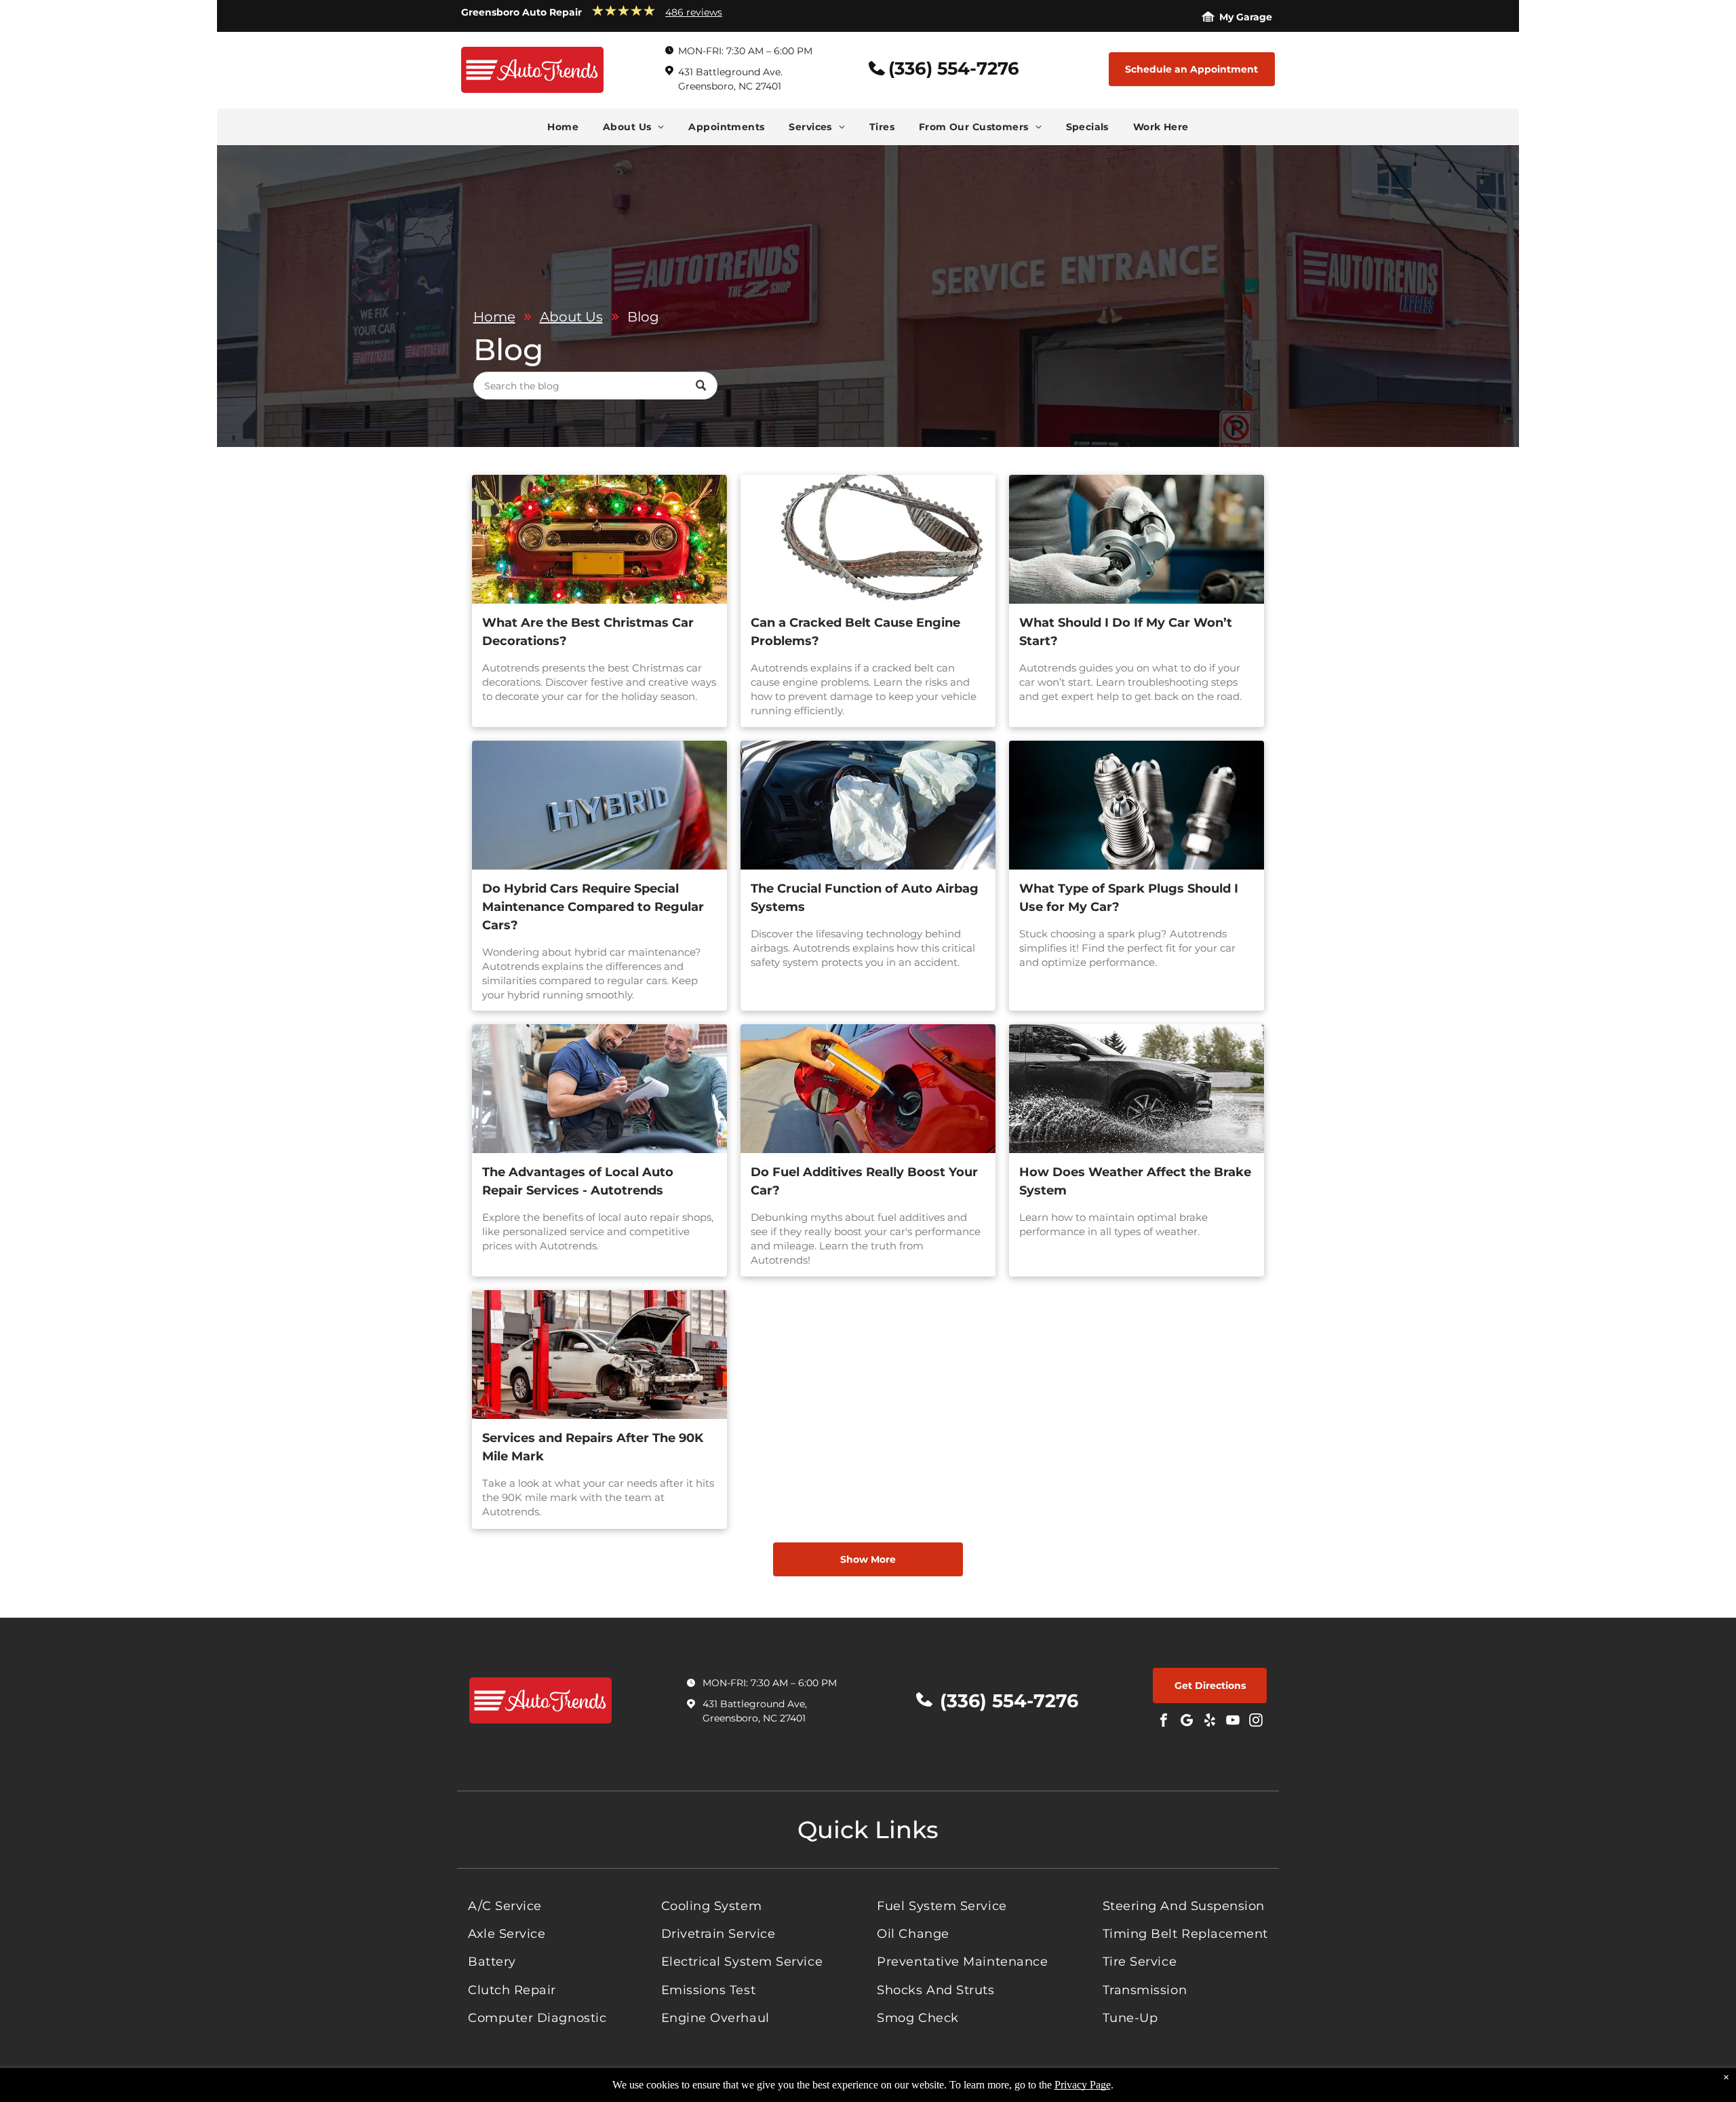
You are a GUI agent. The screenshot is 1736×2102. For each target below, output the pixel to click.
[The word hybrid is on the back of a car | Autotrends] (599, 805)
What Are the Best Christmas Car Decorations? (588, 632)
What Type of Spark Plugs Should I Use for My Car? (1129, 898)
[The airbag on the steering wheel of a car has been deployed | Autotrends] (868, 805)
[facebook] (1164, 1722)
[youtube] (1233, 1722)
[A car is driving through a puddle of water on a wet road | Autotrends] (1137, 1089)
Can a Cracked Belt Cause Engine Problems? (855, 632)
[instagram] (1256, 1722)
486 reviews (694, 12)
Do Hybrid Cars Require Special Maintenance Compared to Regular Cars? (593, 907)
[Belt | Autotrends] (868, 539)
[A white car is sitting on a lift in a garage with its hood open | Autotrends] (599, 1355)
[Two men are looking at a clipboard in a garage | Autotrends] (599, 1089)
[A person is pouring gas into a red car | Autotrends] (868, 1089)
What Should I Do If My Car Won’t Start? (1126, 632)
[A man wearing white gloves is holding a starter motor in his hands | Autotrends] (1137, 539)
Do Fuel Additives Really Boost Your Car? (864, 1181)
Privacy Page (1083, 2085)
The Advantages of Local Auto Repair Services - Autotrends (578, 1181)
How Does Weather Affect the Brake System (1135, 1181)
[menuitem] (563, 127)
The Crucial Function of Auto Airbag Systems (865, 898)
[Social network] (1187, 1722)
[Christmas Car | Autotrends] (599, 539)
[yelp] (1210, 1722)
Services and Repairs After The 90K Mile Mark (593, 1447)
